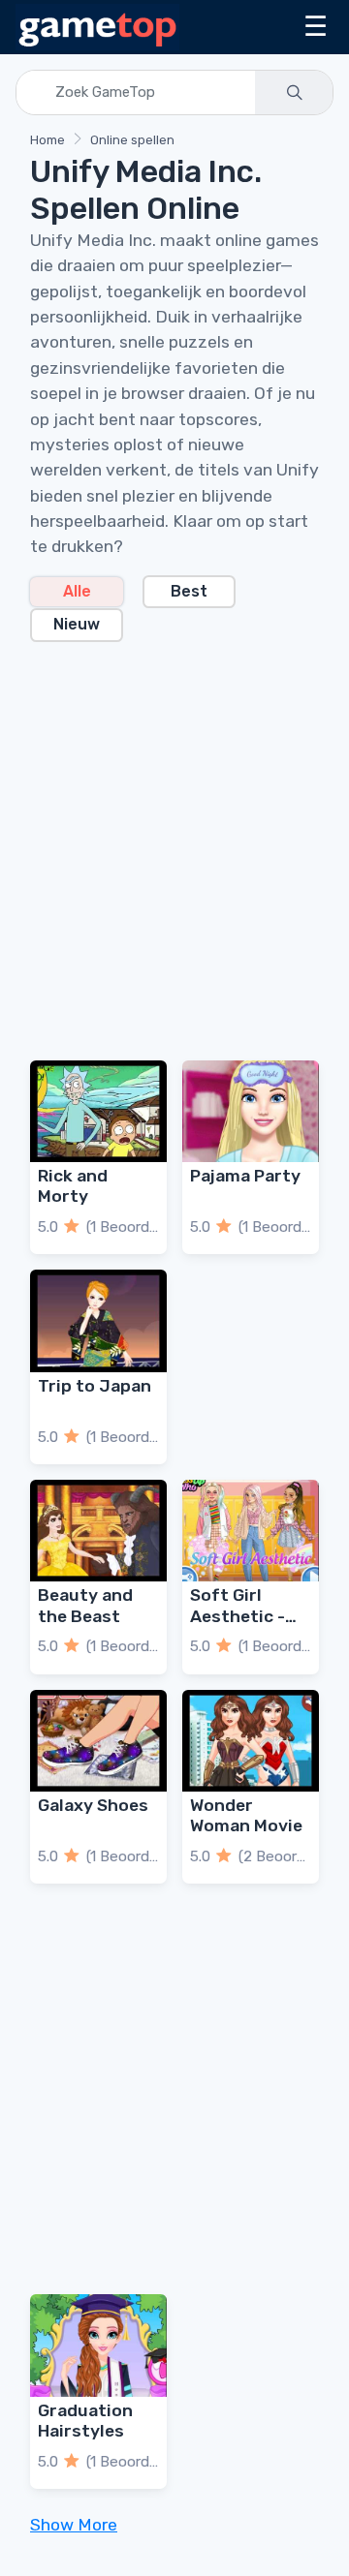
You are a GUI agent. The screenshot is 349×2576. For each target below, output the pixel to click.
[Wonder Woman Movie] (251, 1741)
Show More (74, 2525)
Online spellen (132, 140)
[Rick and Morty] (98, 1112)
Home (48, 140)
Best (189, 591)
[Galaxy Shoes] (98, 1741)
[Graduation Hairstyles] (98, 2346)
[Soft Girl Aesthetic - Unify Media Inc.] (251, 1531)
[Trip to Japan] (98, 1321)
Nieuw (77, 624)
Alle (77, 591)
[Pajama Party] (251, 1112)
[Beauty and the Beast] (98, 1531)
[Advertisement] (174, 840)
